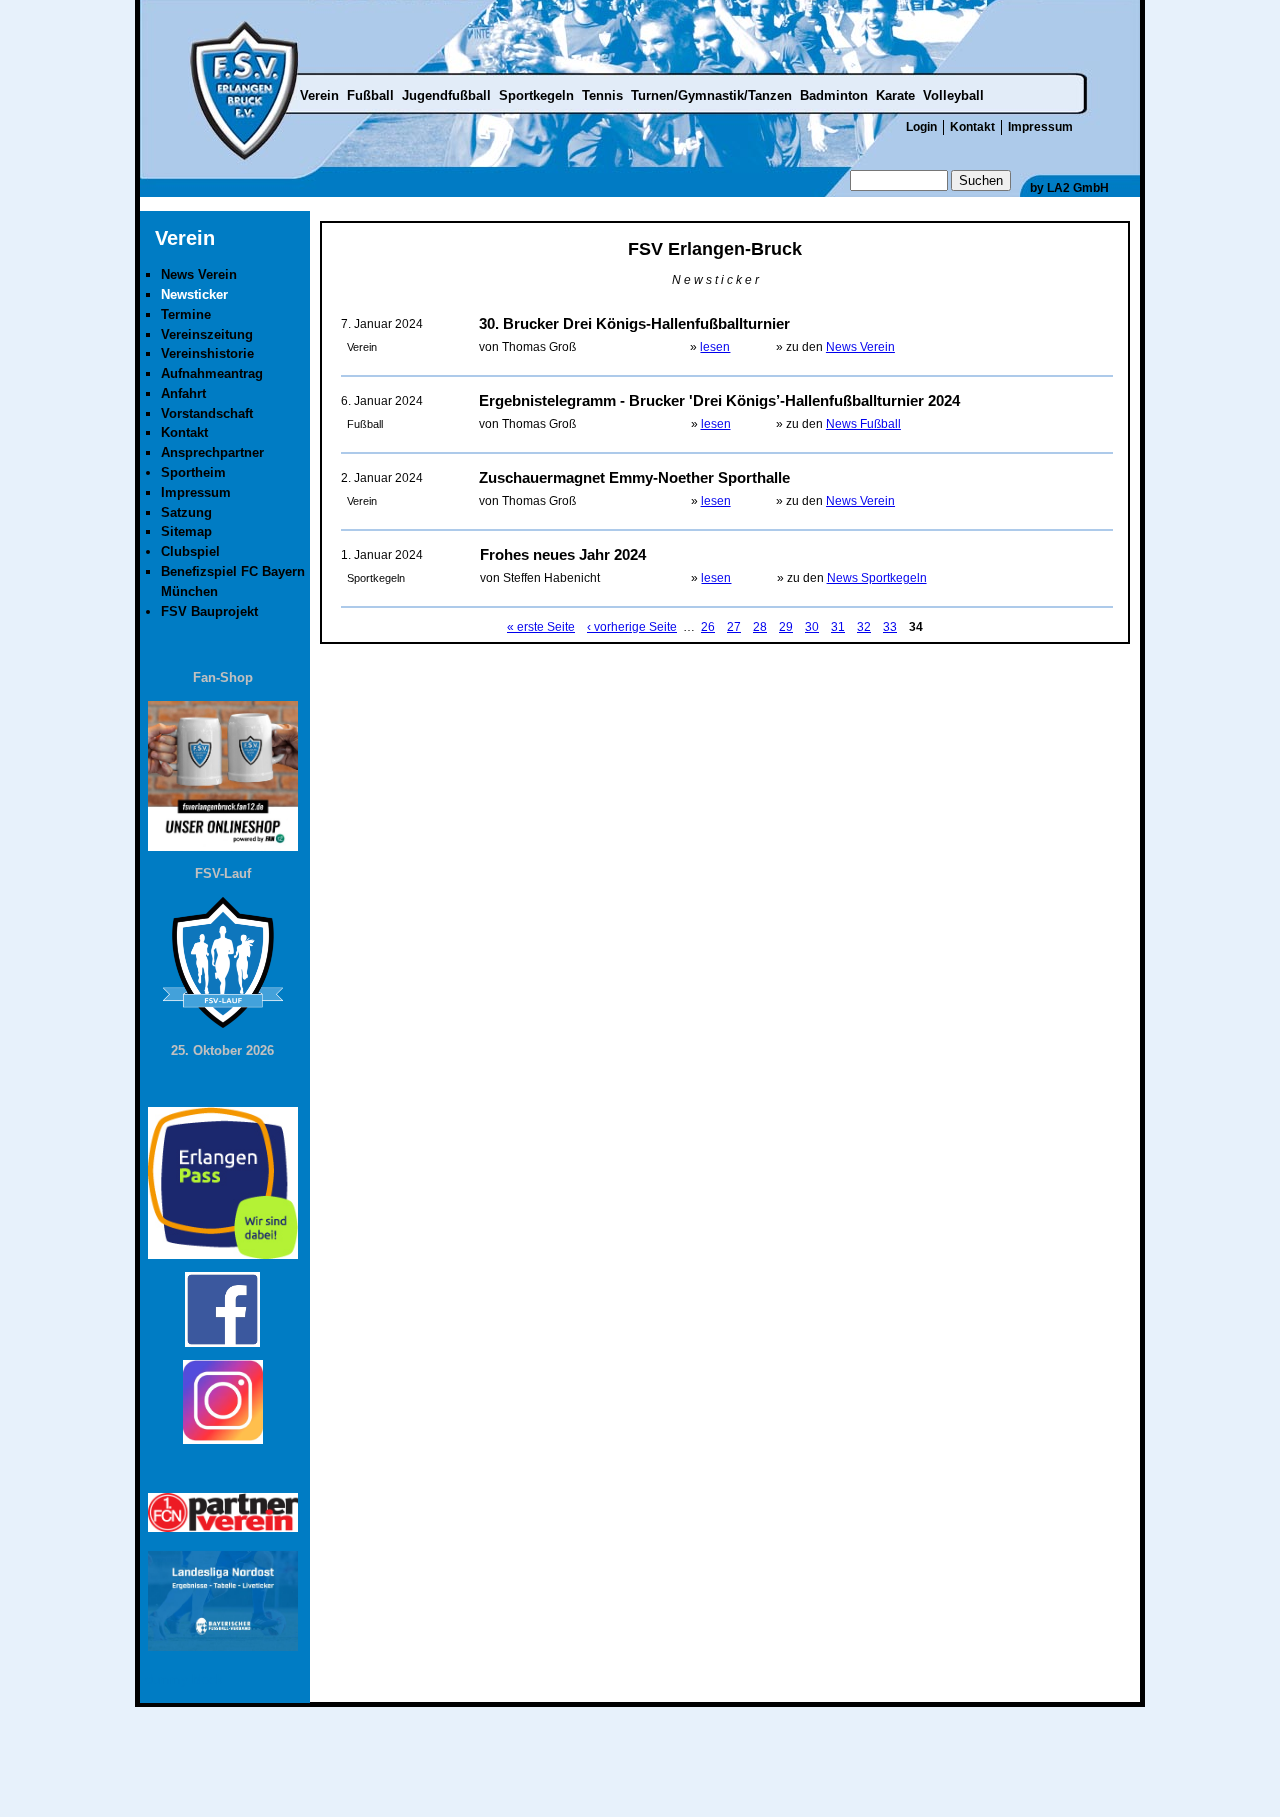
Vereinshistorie (207, 353)
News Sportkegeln (877, 578)
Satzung (186, 512)
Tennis (602, 95)
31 (838, 627)
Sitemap (186, 531)
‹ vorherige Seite (632, 627)
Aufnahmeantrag (212, 373)
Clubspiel (190, 551)
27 (734, 627)
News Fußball (863, 424)
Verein (319, 95)
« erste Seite (541, 627)
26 (708, 627)
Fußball (370, 95)
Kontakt (972, 127)
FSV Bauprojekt (209, 611)
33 (890, 627)
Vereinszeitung (207, 334)
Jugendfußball (446, 95)
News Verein (860, 347)
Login (921, 127)
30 (812, 627)
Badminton (834, 95)
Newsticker (194, 294)
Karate (895, 95)
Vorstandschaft (207, 413)
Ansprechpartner (212, 452)
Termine (186, 314)
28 (760, 627)
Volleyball (953, 95)
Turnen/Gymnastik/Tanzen (711, 95)
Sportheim (193, 472)
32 (864, 627)
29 (786, 627)
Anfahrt (183, 393)
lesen (715, 347)
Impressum (1040, 127)
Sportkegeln (536, 95)
